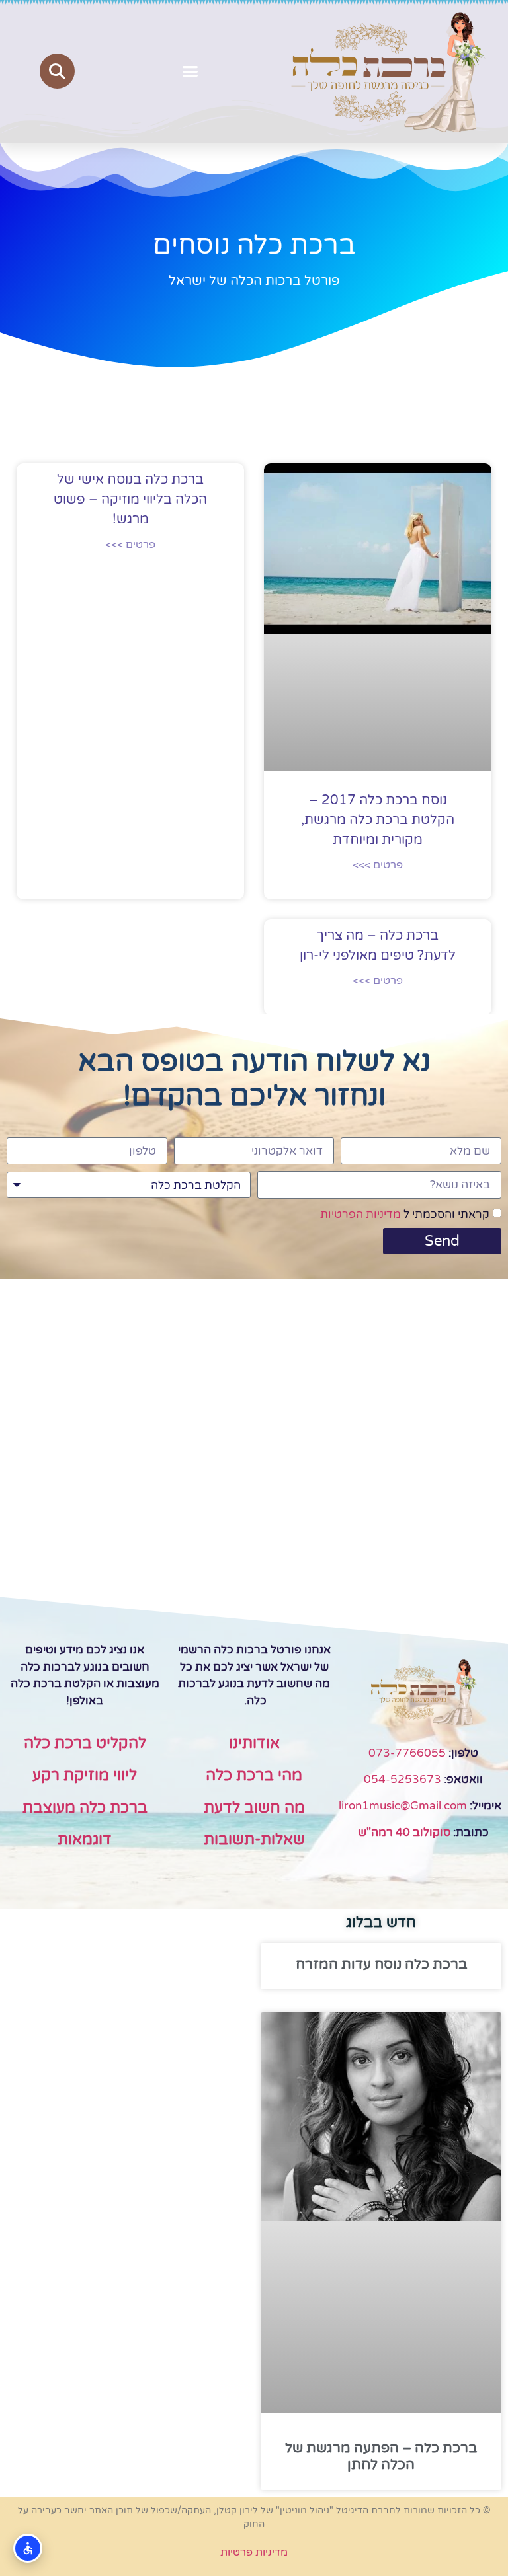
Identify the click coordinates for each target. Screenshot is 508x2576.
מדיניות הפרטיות (360, 1214)
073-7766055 (407, 1753)
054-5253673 (402, 1779)
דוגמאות (85, 1840)
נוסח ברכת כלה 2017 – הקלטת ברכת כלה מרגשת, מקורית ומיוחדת (378, 820)
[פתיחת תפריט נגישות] (28, 2548)
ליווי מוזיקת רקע (85, 1776)
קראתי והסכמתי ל (405, 1214)
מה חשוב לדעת (254, 1808)
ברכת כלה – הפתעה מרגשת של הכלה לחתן (381, 2456)
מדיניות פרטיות (254, 2552)
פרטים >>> (378, 865)
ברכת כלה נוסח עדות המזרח (381, 1964)
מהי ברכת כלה (254, 1776)
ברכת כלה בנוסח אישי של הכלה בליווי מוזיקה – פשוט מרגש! (130, 500)
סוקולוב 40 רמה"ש (404, 1832)
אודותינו (254, 1743)
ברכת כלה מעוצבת (85, 1808)
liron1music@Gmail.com (403, 1806)
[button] (190, 71)
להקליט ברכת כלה (85, 1743)
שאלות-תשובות (254, 1840)
